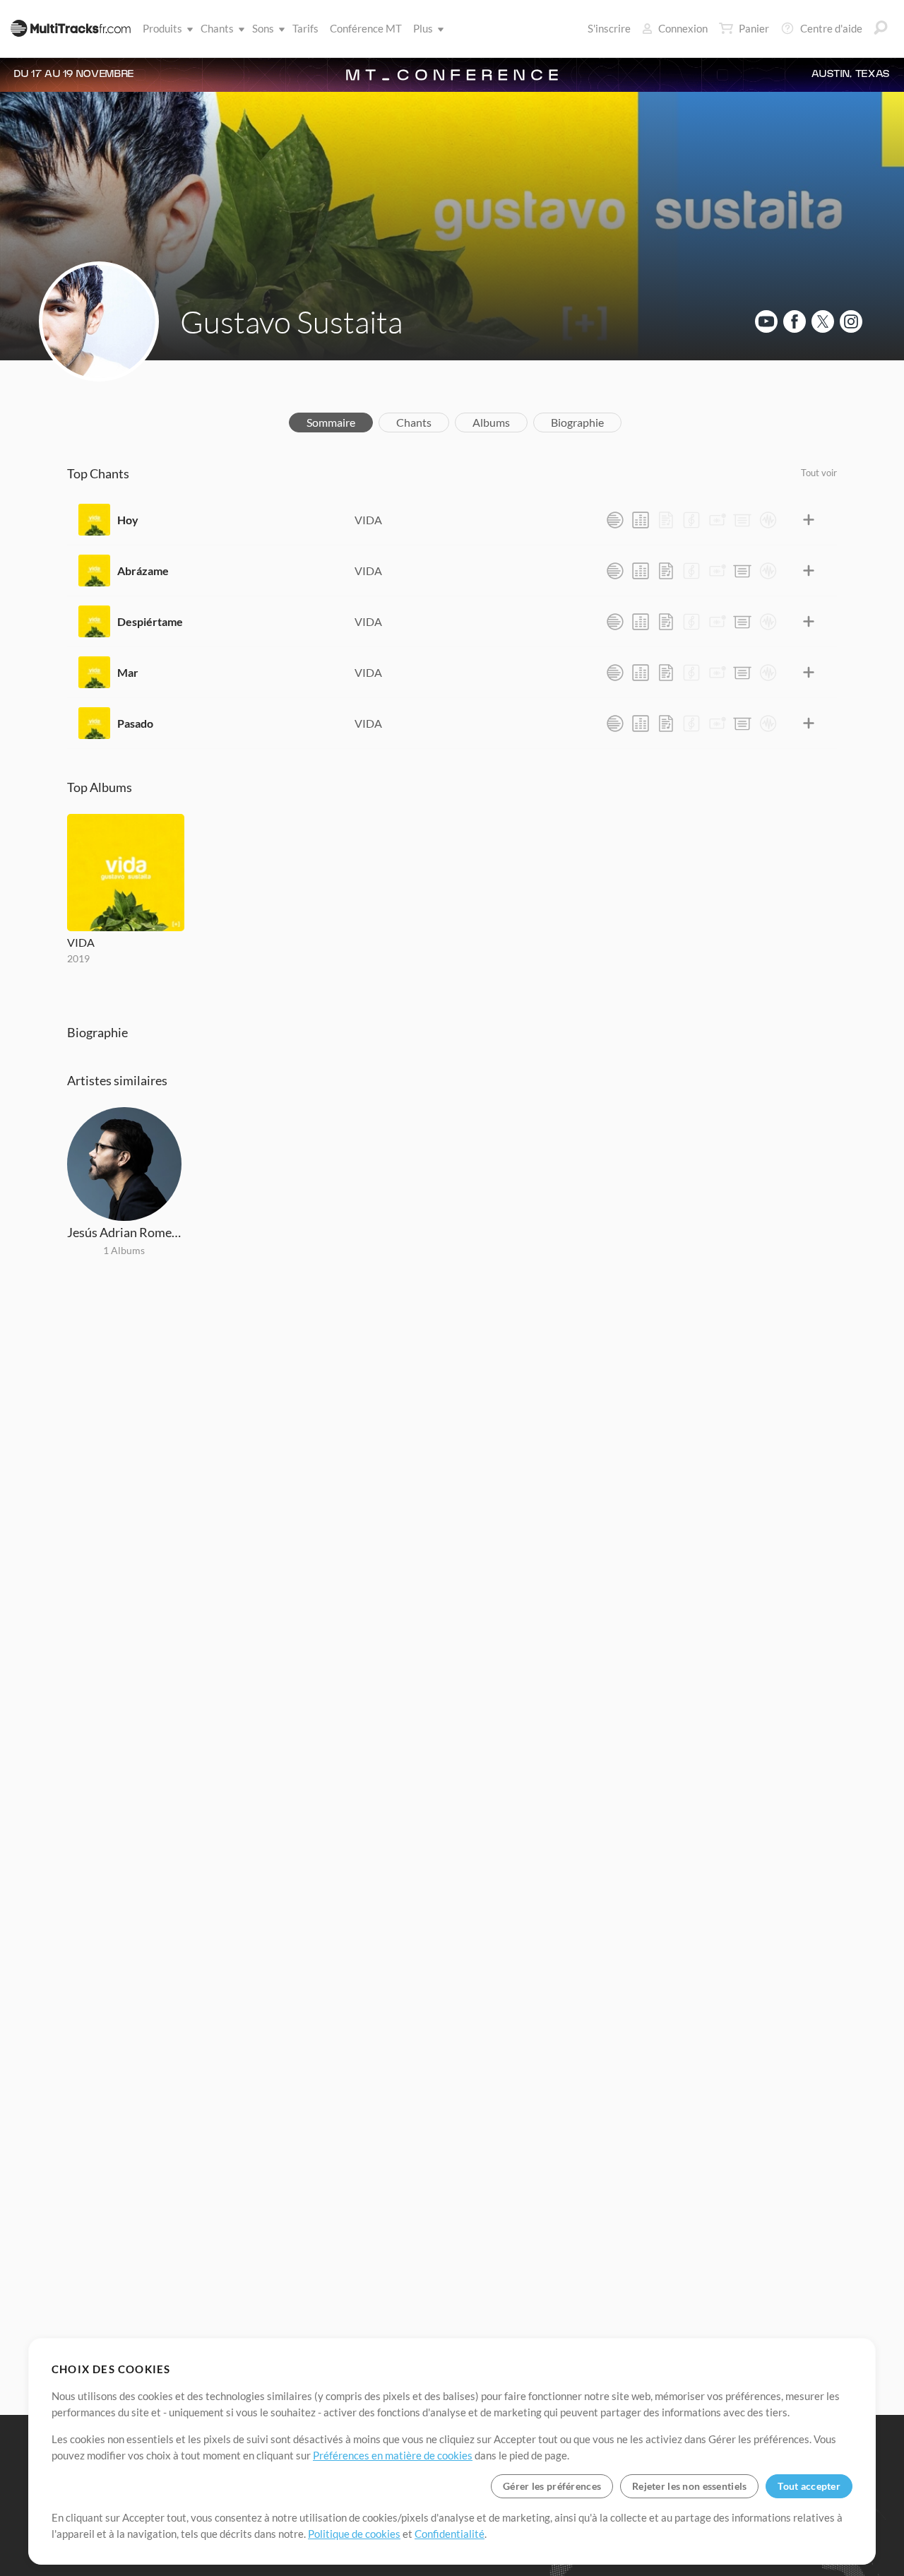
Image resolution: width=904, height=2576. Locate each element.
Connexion (683, 28)
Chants (217, 28)
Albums (491, 422)
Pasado (135, 723)
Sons (263, 28)
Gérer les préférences (552, 2486)
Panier (754, 28)
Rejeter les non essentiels (689, 2486)
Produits (162, 28)
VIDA (368, 520)
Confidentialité (450, 2534)
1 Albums (124, 1250)
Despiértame (150, 621)
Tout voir (819, 473)
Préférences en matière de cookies (393, 2455)
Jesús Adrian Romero (124, 1232)
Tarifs (305, 28)
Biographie (577, 422)
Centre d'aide (831, 28)
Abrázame (143, 571)
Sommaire (331, 422)
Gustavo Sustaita (291, 321)
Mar (128, 672)
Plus (423, 28)
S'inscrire (609, 28)
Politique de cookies (354, 2534)
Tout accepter (809, 2486)
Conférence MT (366, 28)
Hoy (128, 520)
